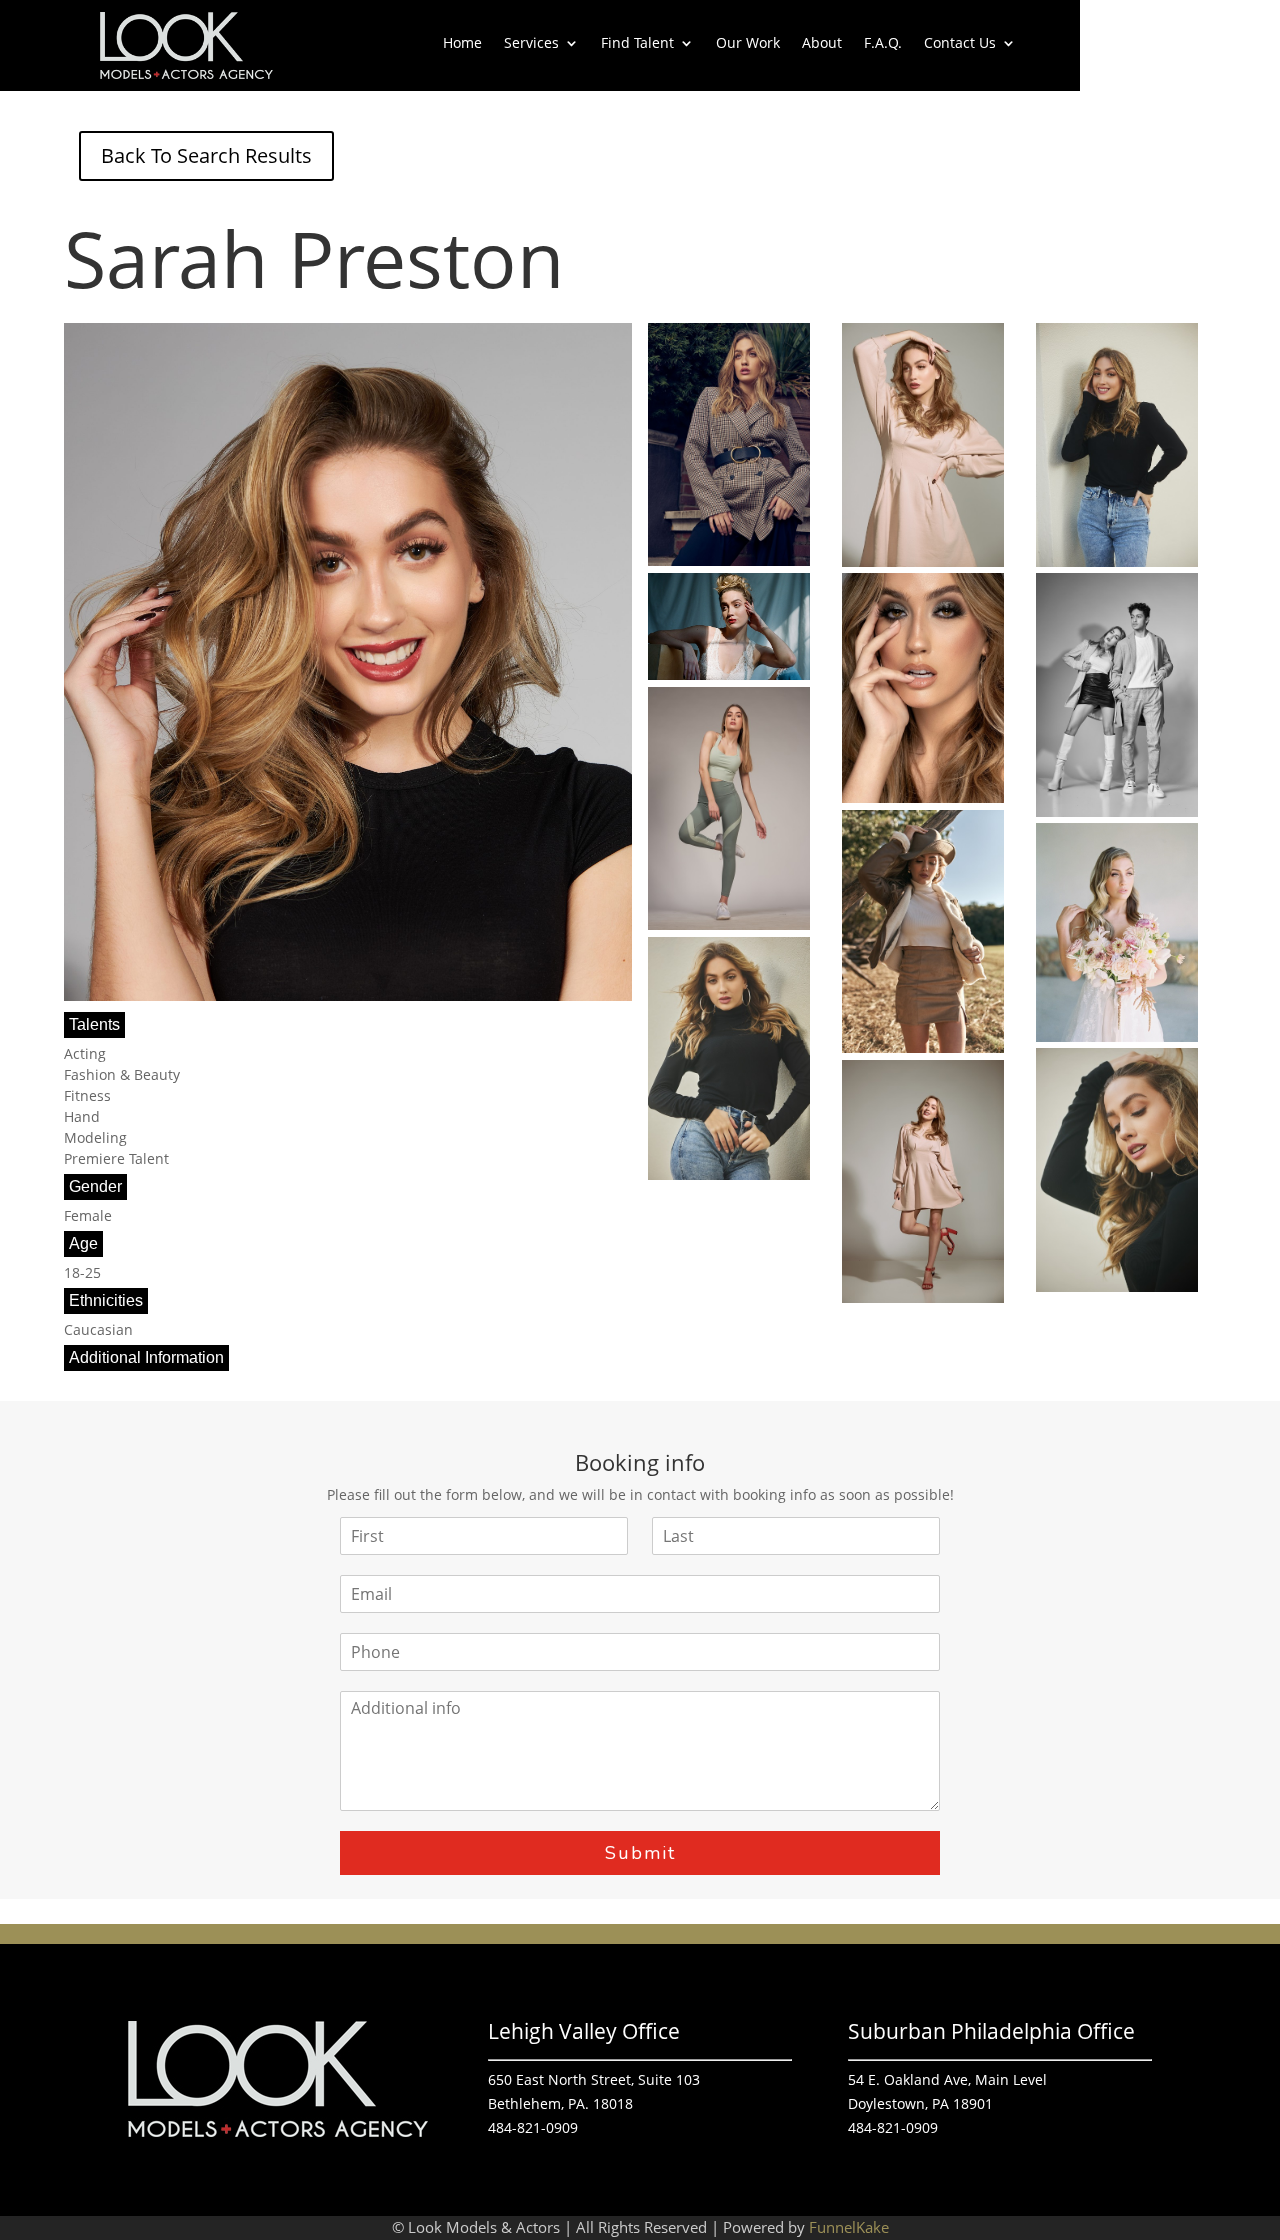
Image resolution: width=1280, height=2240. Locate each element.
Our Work (748, 44)
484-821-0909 (533, 2127)
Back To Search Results (206, 155)
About (822, 44)
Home (462, 44)
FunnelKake (849, 2227)
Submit (640, 1853)
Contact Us (960, 44)
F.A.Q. (883, 44)
